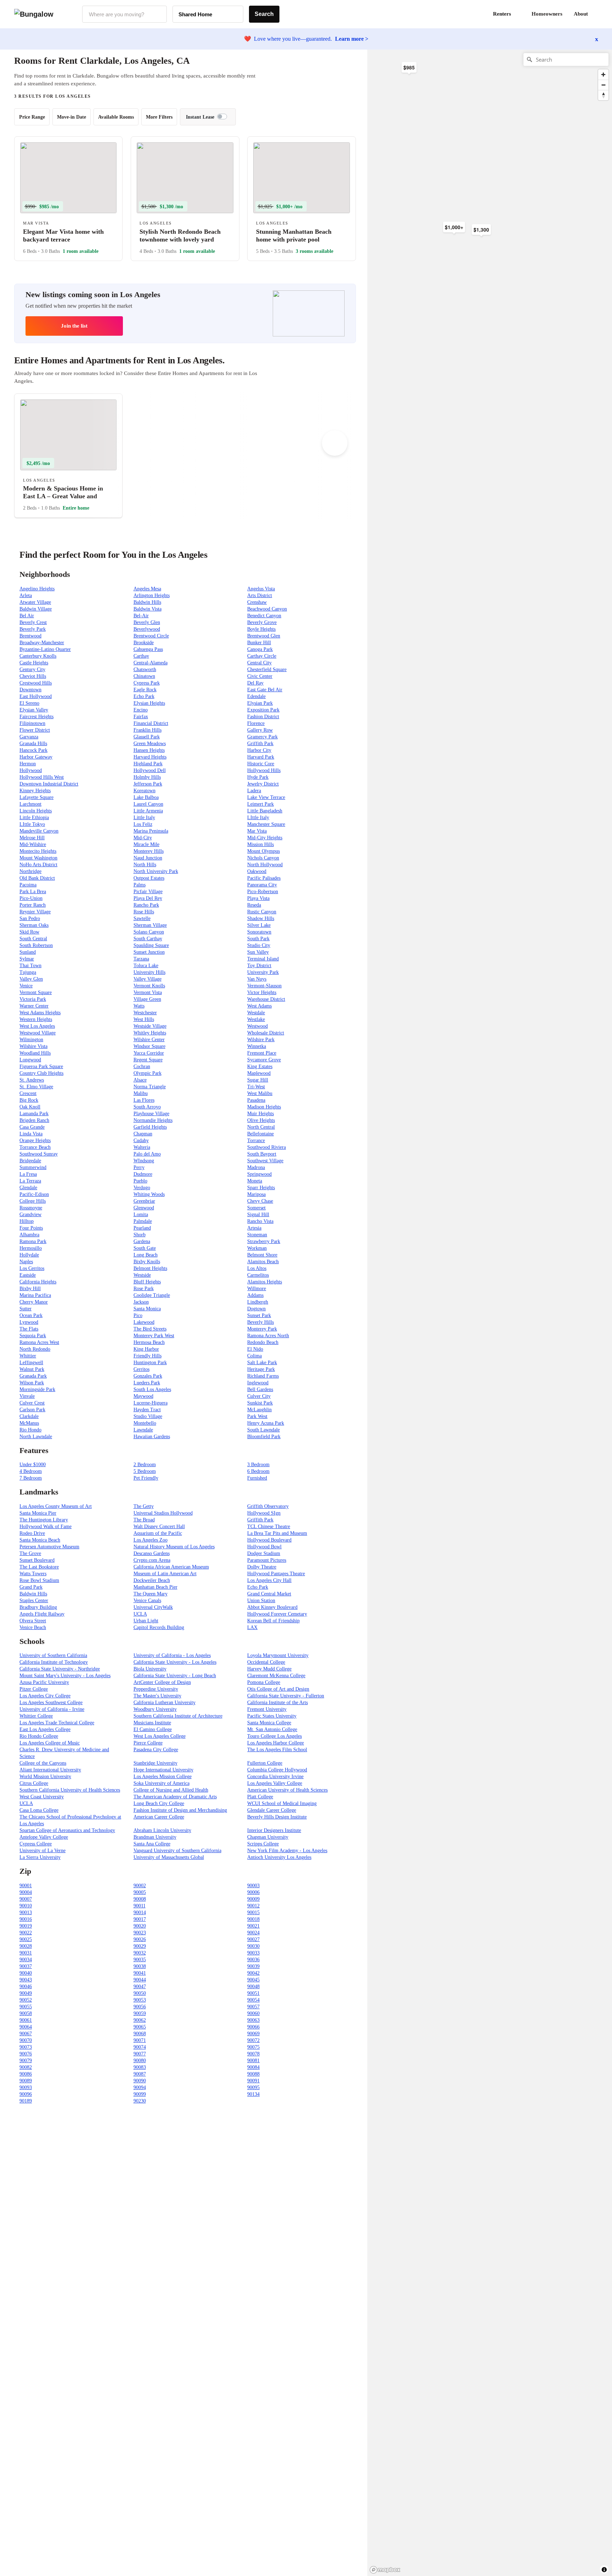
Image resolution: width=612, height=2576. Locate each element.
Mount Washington (38, 858)
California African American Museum (171, 1567)
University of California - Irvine (52, 1709)
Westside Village (150, 1026)
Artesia (254, 1228)
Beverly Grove (262, 622)
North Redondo (35, 1349)
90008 (140, 1899)
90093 (26, 2087)
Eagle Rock (145, 690)
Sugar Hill (258, 1080)
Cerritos (141, 1369)
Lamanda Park (34, 1114)
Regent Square (148, 1060)
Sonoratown (259, 932)
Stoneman (257, 1235)
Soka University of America (161, 1783)
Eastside (28, 1275)
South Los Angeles (152, 1389)
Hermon (28, 764)
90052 (26, 2000)
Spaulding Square (151, 945)
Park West (257, 1416)
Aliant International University (50, 1770)
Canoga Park (260, 649)
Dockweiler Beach (152, 1580)
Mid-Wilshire (33, 844)
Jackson (141, 1302)
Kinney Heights (35, 791)
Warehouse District (266, 999)
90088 (253, 2074)
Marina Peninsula (151, 831)
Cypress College (36, 1844)
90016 (26, 1919)
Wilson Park (32, 1383)
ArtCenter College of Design (162, 1682)
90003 (253, 1886)
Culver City (259, 1396)
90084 (253, 2067)
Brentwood (30, 636)
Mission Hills (260, 844)
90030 (253, 1946)
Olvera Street (33, 1621)
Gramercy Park (262, 737)
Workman (257, 1248)
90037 (26, 1966)
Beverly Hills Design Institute (277, 1817)
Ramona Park (33, 1241)
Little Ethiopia (34, 818)
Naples (26, 1262)
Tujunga (28, 972)
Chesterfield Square (267, 669)
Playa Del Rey (148, 898)
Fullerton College (265, 1763)
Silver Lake (259, 925)
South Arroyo (147, 1107)
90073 (26, 2047)
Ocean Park (31, 1315)
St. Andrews (32, 1080)
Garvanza (29, 737)
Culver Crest (32, 1403)
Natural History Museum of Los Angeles (174, 1547)
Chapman (143, 1134)
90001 (26, 1886)
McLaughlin (259, 1410)
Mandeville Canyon (39, 831)
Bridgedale (30, 1161)
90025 (26, 1939)
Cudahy (141, 1141)
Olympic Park (148, 1073)
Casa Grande (32, 1127)
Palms (140, 885)
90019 (26, 1926)
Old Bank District (37, 878)
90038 (140, 1966)
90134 (253, 2094)
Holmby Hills (147, 777)
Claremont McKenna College (276, 1676)
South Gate (145, 1248)
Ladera (254, 791)
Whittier (28, 1356)
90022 (26, 1933)
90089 (26, 2081)
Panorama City (262, 885)
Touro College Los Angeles (274, 1736)
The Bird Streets (150, 1329)
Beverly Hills (260, 1322)
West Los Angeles (37, 1026)
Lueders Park (147, 1383)
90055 (26, 2007)
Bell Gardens (260, 1389)
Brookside (144, 643)
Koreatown (144, 791)
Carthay (141, 656)
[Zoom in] (603, 75)
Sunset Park (259, 1315)
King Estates (260, 1066)
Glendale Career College (272, 1810)
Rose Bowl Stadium (39, 1580)
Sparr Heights (261, 1188)
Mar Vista (257, 831)
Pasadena (256, 1100)
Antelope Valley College (44, 1837)
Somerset (256, 1208)
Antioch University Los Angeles (279, 1857)
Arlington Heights (152, 595)
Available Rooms (116, 117)
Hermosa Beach (149, 1342)
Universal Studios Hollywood (163, 1513)
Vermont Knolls (149, 986)
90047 (140, 1987)
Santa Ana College (152, 1844)
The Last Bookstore (39, 1567)
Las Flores (144, 1100)
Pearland (142, 1228)
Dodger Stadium (264, 1553)
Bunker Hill (259, 643)
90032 (140, 1953)
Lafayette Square (36, 797)
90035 (140, 1960)
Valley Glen (31, 979)
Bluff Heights (147, 1282)
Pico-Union (31, 898)
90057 (253, 2007)
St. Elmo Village (36, 1087)
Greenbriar (144, 1201)
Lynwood (29, 1322)
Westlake (256, 1019)
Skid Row (29, 932)
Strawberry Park (264, 1241)
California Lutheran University (165, 1703)
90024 (253, 1933)
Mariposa (256, 1194)
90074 (140, 2047)
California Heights (38, 1282)
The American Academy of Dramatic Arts (175, 1797)
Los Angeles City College (45, 1696)
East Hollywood (36, 696)
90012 (253, 1906)
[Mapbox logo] (385, 2570)
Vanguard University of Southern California (177, 1851)
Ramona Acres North (268, 1336)
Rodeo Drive (32, 1533)
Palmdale (143, 1221)
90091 (253, 2081)
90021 (253, 1926)
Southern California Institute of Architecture (178, 1716)
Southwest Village (265, 1161)
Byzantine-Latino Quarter (45, 649)
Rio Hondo (30, 1430)
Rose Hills (144, 912)
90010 (26, 1906)
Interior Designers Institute (274, 1830)
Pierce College (148, 1743)
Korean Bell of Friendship (273, 1621)
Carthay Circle (262, 656)
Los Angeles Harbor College (276, 1743)
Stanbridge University (155, 1763)
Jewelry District (263, 784)
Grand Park (31, 1587)
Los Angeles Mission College (163, 1777)
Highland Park (148, 764)
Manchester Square (266, 824)
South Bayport (262, 1154)
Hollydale (29, 1255)
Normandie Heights (153, 1120)
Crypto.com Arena (152, 1560)
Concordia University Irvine (275, 1777)
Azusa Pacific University (44, 1682)
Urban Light (146, 1621)
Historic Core (261, 764)
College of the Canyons (43, 1763)
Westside (142, 1275)
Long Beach (146, 1255)
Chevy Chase (260, 1201)
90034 (26, 1960)
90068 (140, 2034)
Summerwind (33, 1167)
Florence (256, 723)
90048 (253, 1987)
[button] (598, 14)
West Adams (259, 1006)
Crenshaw (257, 602)
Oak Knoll (30, 1107)
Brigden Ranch (34, 1120)
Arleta (26, 595)
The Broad (144, 1520)
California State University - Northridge (60, 1669)
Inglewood (258, 1383)
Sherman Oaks (34, 925)
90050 (140, 1993)
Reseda (254, 905)
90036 (253, 1960)
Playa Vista (258, 898)
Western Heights (36, 1019)
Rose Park (144, 1289)
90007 (26, 1899)
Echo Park (144, 696)
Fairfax (141, 717)
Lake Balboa (146, 797)
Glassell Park (147, 737)
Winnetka (257, 1046)
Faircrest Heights (36, 717)
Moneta (255, 1181)
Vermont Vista (148, 992)
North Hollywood (265, 865)
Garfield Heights (150, 1127)
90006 (253, 1892)
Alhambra (29, 1235)
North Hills (145, 865)
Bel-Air (141, 616)
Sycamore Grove (264, 1060)
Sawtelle (142, 918)
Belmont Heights (150, 1268)
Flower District (35, 730)
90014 (140, 1913)
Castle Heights (34, 663)
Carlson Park (32, 1410)
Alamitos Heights (265, 1282)
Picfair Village (148, 892)
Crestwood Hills (36, 683)
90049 (26, 1993)
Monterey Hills (149, 851)
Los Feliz (143, 824)
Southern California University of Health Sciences (70, 1790)
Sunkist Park (260, 1403)
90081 (253, 2061)
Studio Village (148, 1416)
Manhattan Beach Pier (155, 1587)
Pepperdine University (156, 1689)
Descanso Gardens (152, 1553)
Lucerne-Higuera (151, 1403)
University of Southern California (53, 1655)
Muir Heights (260, 1114)
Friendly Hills (148, 1356)
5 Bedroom (145, 1471)
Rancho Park (146, 905)
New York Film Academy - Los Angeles (287, 1851)
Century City (32, 669)
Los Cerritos (32, 1268)
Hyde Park (258, 777)
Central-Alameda (151, 663)
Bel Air (27, 616)
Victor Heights (262, 992)
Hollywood (31, 770)
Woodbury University (155, 1709)
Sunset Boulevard (37, 1560)
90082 (26, 2067)
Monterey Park (262, 1329)
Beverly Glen (147, 622)
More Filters (159, 117)
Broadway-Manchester (42, 643)
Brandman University (155, 1837)
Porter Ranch (33, 905)
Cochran (142, 1066)
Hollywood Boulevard (269, 1540)
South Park (258, 939)
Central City (259, 663)
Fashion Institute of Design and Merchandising (180, 1810)
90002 (140, 1886)
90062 (140, 2020)
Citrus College (34, 1783)
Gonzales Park (148, 1376)
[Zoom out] (603, 85)
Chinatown (144, 676)
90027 (253, 1939)
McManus (29, 1423)
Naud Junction (148, 858)
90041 (140, 1973)
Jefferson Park (148, 784)
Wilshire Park (261, 1040)
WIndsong (144, 1161)
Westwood (257, 1026)
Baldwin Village (36, 609)
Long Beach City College (159, 1803)
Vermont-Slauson (264, 986)
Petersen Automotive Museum (49, 1547)
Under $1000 (33, 1465)
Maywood (143, 1396)
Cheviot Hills (33, 676)
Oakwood (257, 871)
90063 (253, 2020)
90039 (253, 1966)
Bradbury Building (38, 1607)
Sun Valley (258, 952)
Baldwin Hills (147, 602)
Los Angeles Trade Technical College (57, 1723)
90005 (140, 1892)
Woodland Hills (35, 1053)
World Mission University (45, 1777)
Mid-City (143, 838)
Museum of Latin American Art (165, 1574)
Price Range (32, 117)
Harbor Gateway (36, 757)
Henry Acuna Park (266, 1423)
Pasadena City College (156, 1750)
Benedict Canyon (264, 616)
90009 (253, 1899)
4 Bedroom (31, 1471)
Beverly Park (33, 629)
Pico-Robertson (263, 892)
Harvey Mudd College (269, 1669)
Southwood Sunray (39, 1154)
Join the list (74, 326)
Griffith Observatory (268, 1506)
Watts (139, 1006)
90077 (140, 2054)
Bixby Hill (30, 1289)
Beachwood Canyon (267, 609)
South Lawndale (263, 1430)
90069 (253, 2034)
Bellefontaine (260, 1134)
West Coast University (42, 1797)
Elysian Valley (34, 710)
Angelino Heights (37, 589)
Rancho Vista (260, 1221)
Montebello (145, 1423)
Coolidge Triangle (152, 1295)
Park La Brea (33, 892)
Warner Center (34, 1006)
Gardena (142, 1241)
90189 (26, 2101)
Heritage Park (261, 1369)
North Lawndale (36, 1437)
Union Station (261, 1601)
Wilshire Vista (33, 1046)
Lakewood (144, 1322)
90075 (253, 2047)
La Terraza (30, 1181)
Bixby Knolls (147, 1262)
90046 (26, 1987)
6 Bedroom (258, 1471)
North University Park (156, 871)
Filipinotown (32, 723)
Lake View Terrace (266, 797)
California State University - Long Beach (175, 1676)
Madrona (256, 1167)
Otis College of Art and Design (278, 1689)
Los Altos (257, 1268)
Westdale (256, 1013)
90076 (26, 2054)
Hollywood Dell (150, 770)
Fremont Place (262, 1053)
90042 (253, 1973)
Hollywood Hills (264, 770)
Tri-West (256, 1087)
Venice (26, 986)
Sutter (25, 1309)
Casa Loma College (39, 1810)
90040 (26, 1973)
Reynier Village (35, 912)
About (581, 14)
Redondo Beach (263, 1342)
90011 (140, 1906)
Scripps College (263, 1844)
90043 (26, 1980)
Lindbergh (258, 1302)
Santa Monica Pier (38, 1513)
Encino (141, 710)
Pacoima (28, 885)
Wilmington (31, 1040)
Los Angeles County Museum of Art (56, 1506)
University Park (263, 972)
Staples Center (34, 1601)
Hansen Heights (149, 750)
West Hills (144, 1019)
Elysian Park (260, 703)
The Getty (144, 1506)
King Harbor (146, 1349)
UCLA (140, 1614)
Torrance (256, 1141)
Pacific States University (272, 1716)
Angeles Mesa (147, 589)
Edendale (256, 696)
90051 (253, 1993)
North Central (261, 1127)
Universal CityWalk (153, 1607)
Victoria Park (33, 999)
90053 (140, 2000)
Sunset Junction (149, 952)
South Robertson (36, 945)
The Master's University (157, 1696)
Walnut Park (32, 1369)
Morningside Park (37, 1389)
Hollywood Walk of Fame (46, 1527)
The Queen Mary (151, 1594)
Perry (139, 1167)
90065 (140, 2027)
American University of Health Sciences (287, 1790)
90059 (140, 2013)
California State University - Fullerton (286, 1696)
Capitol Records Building (159, 1627)
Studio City (259, 945)
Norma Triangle (150, 1087)
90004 (26, 1892)
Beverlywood (147, 629)
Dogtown (256, 1309)
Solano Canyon (149, 932)
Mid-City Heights (265, 838)
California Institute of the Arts (277, 1703)
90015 (253, 1913)
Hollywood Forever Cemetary (277, 1614)
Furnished (257, 1478)
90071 (140, 2040)
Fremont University (267, 1709)
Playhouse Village (151, 1114)
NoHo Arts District (38, 865)
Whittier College (36, 1716)
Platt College (260, 1797)
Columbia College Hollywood (277, 1770)
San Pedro (30, 918)
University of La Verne (42, 1851)
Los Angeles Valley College (275, 1783)
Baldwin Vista (148, 609)
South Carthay (148, 939)
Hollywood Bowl (264, 1547)
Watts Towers (33, 1574)
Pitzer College (34, 1689)
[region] (445, 163)
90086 (26, 2074)
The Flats (29, 1329)
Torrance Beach (35, 1147)
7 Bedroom (31, 1478)
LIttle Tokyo (32, 824)
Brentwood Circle (151, 636)
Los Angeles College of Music (50, 1743)
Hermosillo (31, 1248)
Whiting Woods (149, 1194)
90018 (253, 1919)
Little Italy (144, 818)
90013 (26, 1913)
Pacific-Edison (34, 1194)
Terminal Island (263, 959)
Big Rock (29, 1100)
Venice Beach (33, 1627)
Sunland (28, 952)
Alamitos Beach (263, 1262)
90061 (26, 2020)
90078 (253, 2054)
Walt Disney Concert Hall (159, 1527)
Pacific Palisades (264, 878)
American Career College (159, 1817)
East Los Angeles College (45, 1729)
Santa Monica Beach (40, 1540)
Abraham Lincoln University (162, 1830)
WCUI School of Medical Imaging (282, 1803)
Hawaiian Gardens (152, 1437)
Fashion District (263, 717)
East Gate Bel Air (265, 690)
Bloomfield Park (264, 1437)
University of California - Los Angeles (172, 1655)
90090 (140, 2081)
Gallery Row (260, 730)
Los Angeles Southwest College (51, 1703)
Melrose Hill (32, 838)
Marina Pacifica (35, 1295)
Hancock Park (33, 750)
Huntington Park (150, 1363)
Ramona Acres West (39, 1342)
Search (264, 14)
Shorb (140, 1235)
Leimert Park (260, 804)
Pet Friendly (146, 1478)
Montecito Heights (38, 851)
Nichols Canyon (263, 858)
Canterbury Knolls (38, 656)
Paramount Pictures (267, 1560)
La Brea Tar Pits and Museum (277, 1533)
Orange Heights (35, 1141)
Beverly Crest (33, 622)
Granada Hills (33, 744)
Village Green (147, 999)
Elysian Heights (149, 703)
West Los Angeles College (160, 1736)
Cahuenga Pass (148, 649)
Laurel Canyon (148, 804)
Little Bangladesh (265, 811)
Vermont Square (36, 992)
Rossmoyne (31, 1208)
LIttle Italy (258, 818)
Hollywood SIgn (264, 1513)
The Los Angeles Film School (277, 1750)
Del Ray (255, 683)
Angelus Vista (261, 589)
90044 (140, 1980)
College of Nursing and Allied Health (171, 1790)
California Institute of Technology (54, 1662)
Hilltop (27, 1221)
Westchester (145, 1013)
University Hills (149, 972)
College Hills (33, 1201)
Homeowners (547, 14)
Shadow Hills (261, 918)
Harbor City (259, 750)
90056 (140, 2007)
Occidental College (266, 1662)
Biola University (150, 1669)
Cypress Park (147, 683)
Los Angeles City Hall (269, 1580)
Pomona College (264, 1682)
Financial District (151, 723)
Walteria (142, 1147)
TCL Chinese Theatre (269, 1527)
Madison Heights (264, 1107)
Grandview (30, 1215)
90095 (253, 2087)
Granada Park (33, 1376)
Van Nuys (257, 979)
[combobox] (124, 14)
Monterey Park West (154, 1336)
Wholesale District (266, 1033)
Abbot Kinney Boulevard (272, 1607)
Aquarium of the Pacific (158, 1533)
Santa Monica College (269, 1723)
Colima (254, 1356)
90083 (140, 2067)
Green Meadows (150, 744)
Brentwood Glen (264, 636)
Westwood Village (38, 1033)
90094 (140, 2087)
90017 (140, 1919)
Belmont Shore (262, 1255)
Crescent (28, 1093)
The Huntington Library (44, 1520)
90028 (26, 1946)
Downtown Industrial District (49, 784)
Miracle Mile (146, 844)
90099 (140, 2094)
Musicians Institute (152, 1723)
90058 (26, 2013)
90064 (26, 2027)
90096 (26, 2094)
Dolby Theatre (262, 1567)
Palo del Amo (147, 1154)
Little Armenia (148, 811)
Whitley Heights (150, 1033)
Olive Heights (261, 1120)
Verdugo (142, 1188)
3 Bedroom (258, 1465)
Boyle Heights (261, 629)
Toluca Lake (146, 966)
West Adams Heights (40, 1013)
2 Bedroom (145, 1465)
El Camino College (153, 1729)
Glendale (28, 1188)
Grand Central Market (269, 1594)
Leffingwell (31, 1363)
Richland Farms (263, 1376)
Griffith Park (260, 744)
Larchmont (30, 804)
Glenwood (144, 1208)
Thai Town (30, 966)
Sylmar (27, 959)
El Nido (255, 1349)
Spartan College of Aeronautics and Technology (67, 1830)
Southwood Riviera (267, 1147)
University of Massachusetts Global (169, 1857)
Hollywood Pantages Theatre (276, 1574)
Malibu (141, 1093)
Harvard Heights (150, 757)
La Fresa (28, 1174)
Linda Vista (31, 1134)
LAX (252, 1627)
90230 (140, 2101)
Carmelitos (258, 1275)
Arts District (260, 595)
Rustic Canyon (262, 912)
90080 (140, 2061)
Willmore (257, 1289)
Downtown (30, 690)
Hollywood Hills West (42, 777)
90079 (26, 2061)
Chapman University (268, 1837)
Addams (255, 1295)
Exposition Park (263, 710)
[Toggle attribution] (604, 2570)
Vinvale (27, 1396)
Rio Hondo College (39, 1736)
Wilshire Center (149, 1040)
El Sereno (29, 703)
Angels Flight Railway (42, 1614)
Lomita (141, 1215)
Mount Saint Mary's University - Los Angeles (65, 1676)
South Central (33, 939)
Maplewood (259, 1073)
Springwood (259, 1174)
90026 (140, 1939)
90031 (26, 1953)
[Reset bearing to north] (603, 95)
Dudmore (143, 1174)
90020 (140, 1926)
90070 (26, 2040)
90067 (26, 2034)
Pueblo (140, 1181)
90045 (253, 1980)
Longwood (30, 1060)
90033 (253, 1953)
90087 (140, 2074)
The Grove (30, 1553)
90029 (140, 1946)
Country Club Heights (41, 1073)
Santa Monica (147, 1309)
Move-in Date (72, 117)
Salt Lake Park (262, 1363)
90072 (253, 2040)
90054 (253, 2000)
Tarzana (141, 959)
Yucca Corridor (149, 1053)
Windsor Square (149, 1046)
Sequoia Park (33, 1336)
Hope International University (163, 1770)
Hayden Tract (147, 1410)
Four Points (31, 1228)
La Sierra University (40, 1857)
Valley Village (148, 979)
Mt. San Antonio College (272, 1729)
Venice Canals (147, 1601)
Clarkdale (29, 1416)
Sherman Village (150, 925)
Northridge (30, 871)
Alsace (140, 1080)
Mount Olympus (263, 851)
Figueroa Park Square (41, 1066)
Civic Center (260, 676)
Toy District (259, 966)
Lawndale (143, 1430)
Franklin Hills (148, 730)
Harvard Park (261, 757)
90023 (140, 1933)
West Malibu (260, 1093)
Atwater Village (35, 602)
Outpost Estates (149, 878)
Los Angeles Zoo (151, 1540)
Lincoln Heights (36, 811)
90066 (253, 2027)
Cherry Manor (34, 1302)
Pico (138, 1315)
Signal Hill (258, 1215)
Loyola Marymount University (278, 1655)
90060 (253, 2013)
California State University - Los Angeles (175, 1662)
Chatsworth (145, 669)
